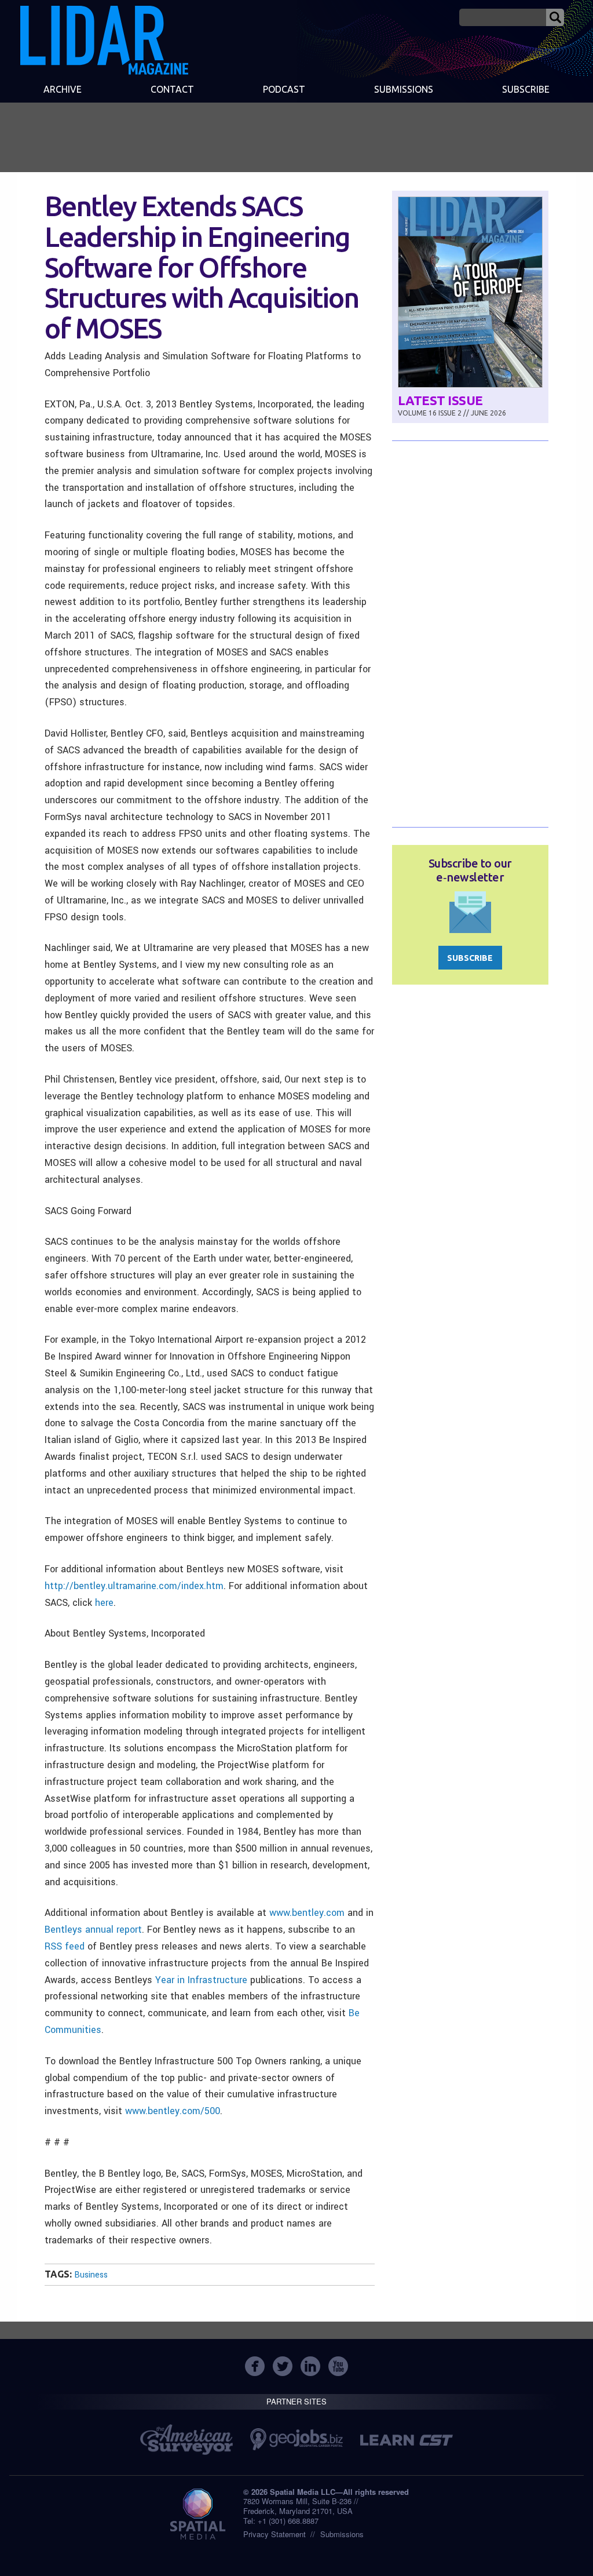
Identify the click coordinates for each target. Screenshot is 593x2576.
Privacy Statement (274, 2534)
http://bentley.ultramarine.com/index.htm (134, 1586)
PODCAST (284, 89)
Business (91, 2275)
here (104, 1603)
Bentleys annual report (93, 1930)
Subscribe (526, 89)
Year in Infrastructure (201, 1980)
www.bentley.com (307, 1913)
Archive (63, 89)
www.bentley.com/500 (173, 2111)
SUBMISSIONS (404, 89)
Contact (172, 89)
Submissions (342, 2534)
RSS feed (65, 1946)
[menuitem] (62, 90)
